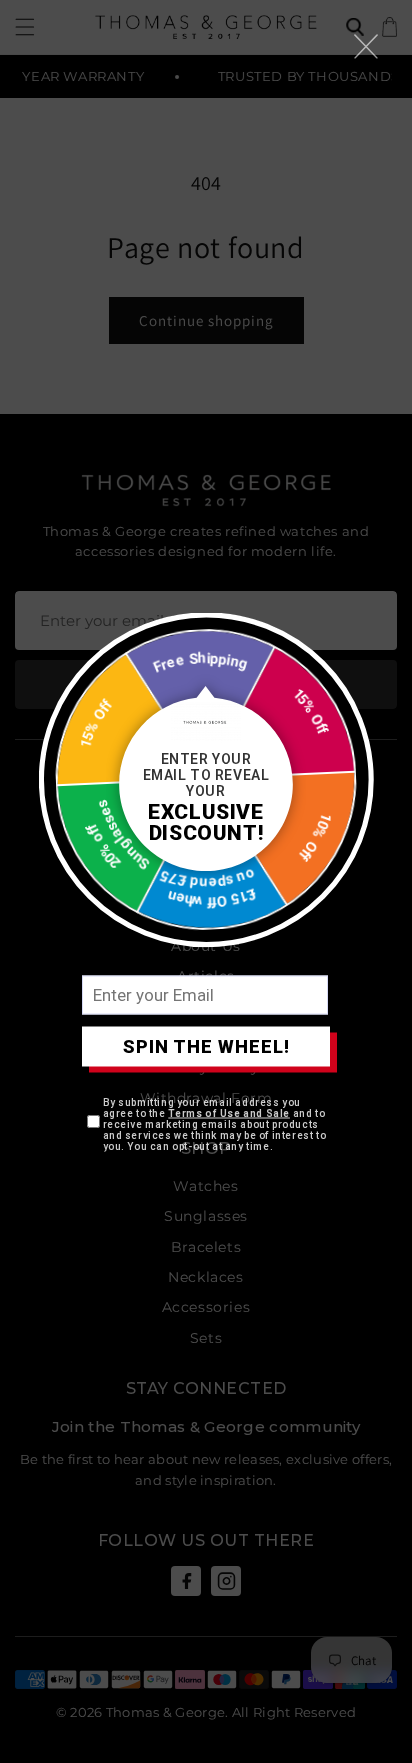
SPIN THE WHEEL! (206, 1046)
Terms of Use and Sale (229, 1112)
